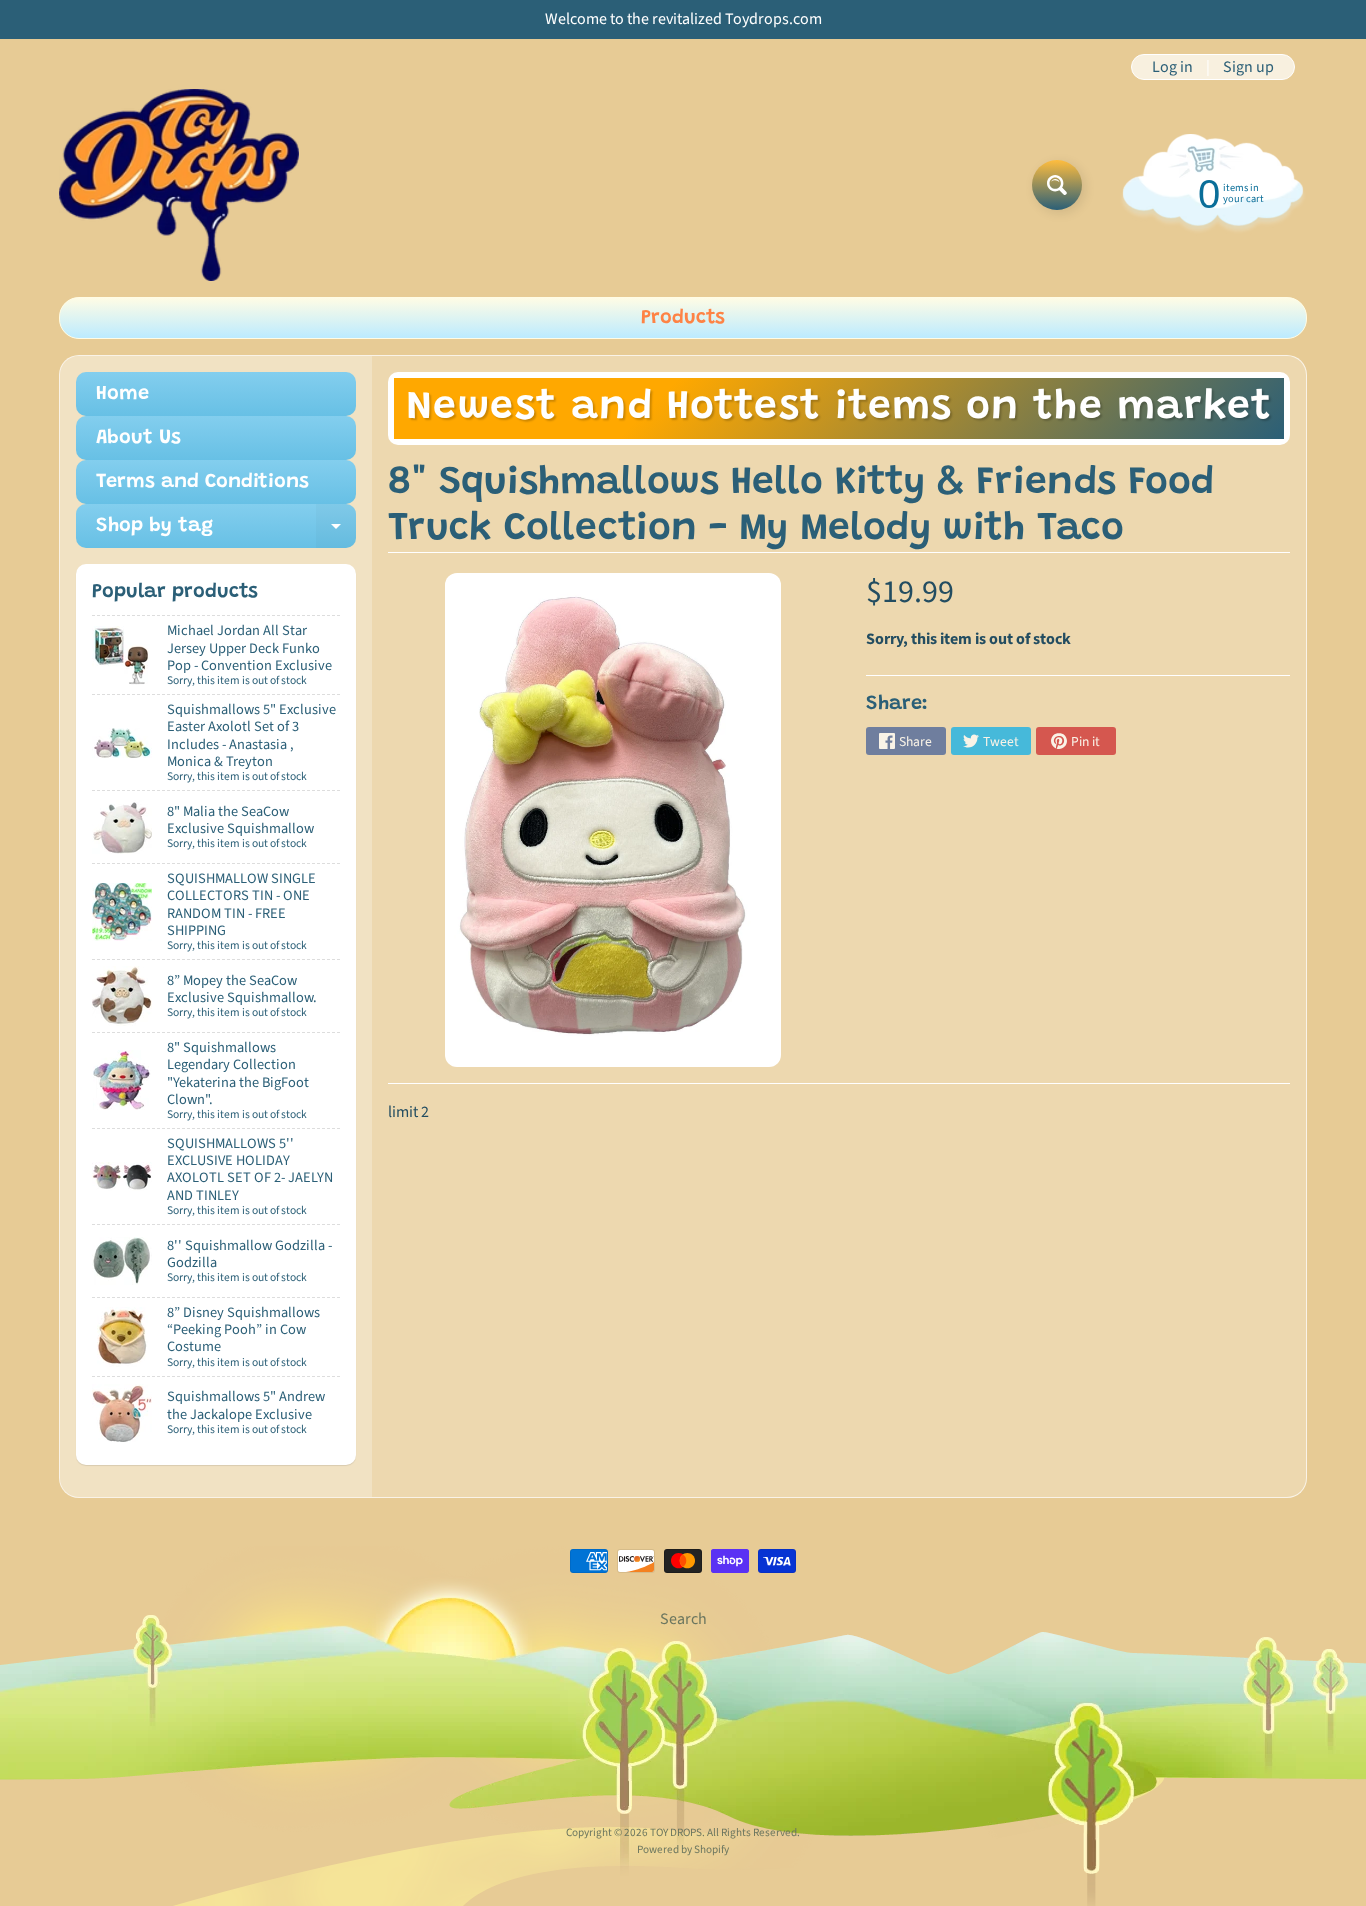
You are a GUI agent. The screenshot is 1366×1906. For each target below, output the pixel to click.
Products (683, 318)
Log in (1172, 67)
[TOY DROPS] (179, 185)
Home (122, 394)
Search (683, 1619)
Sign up (1248, 67)
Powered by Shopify (683, 1849)
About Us (138, 438)
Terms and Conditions (202, 482)
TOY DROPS (676, 1832)
